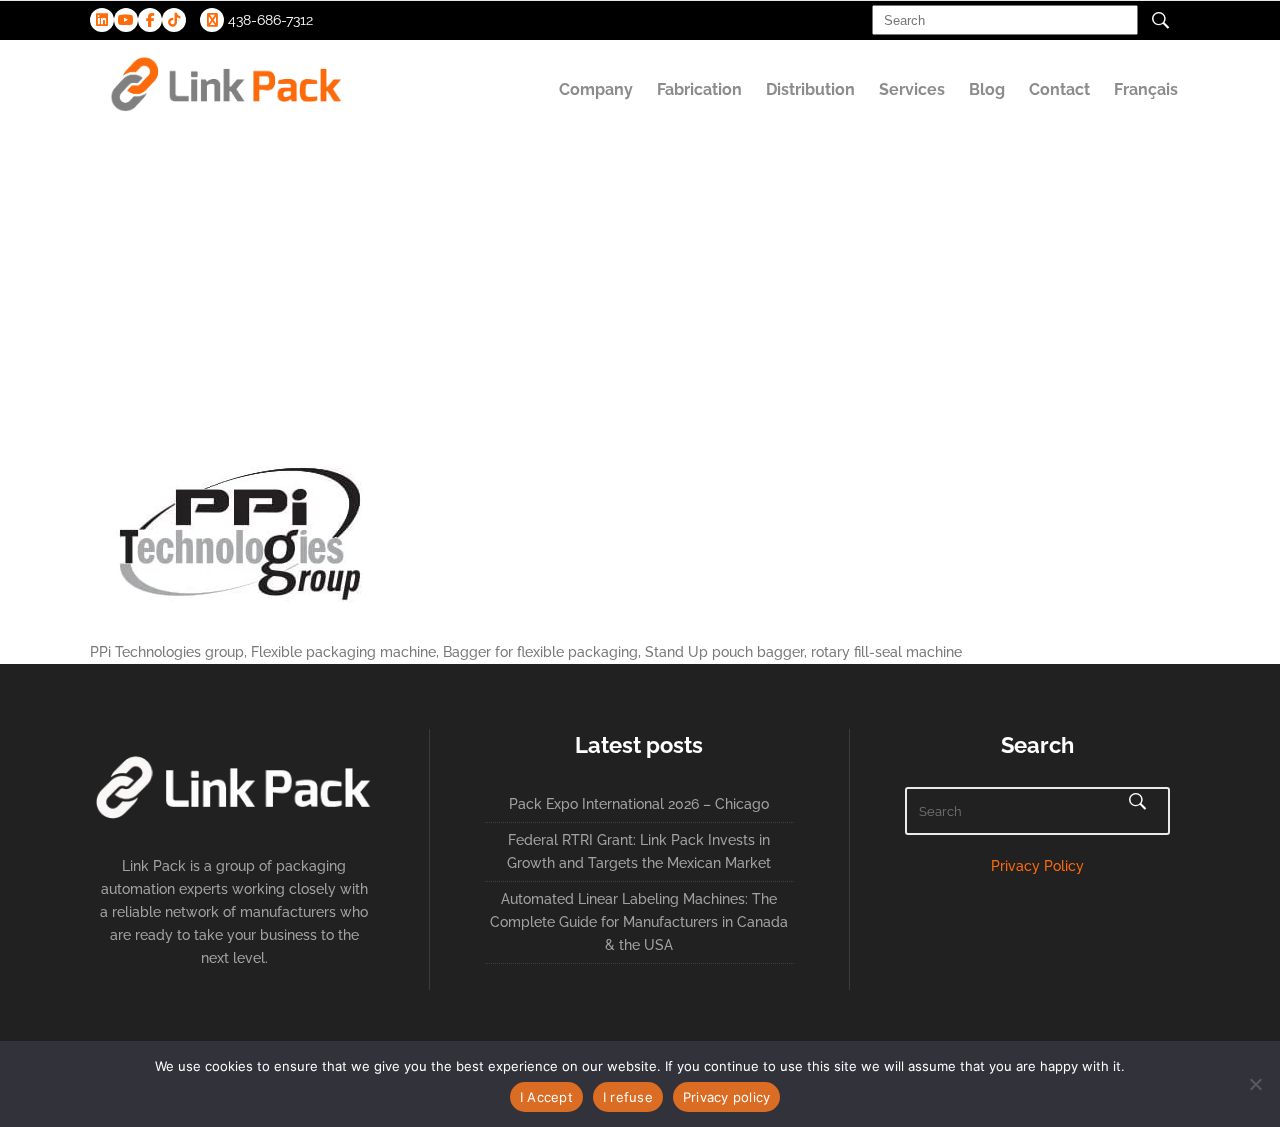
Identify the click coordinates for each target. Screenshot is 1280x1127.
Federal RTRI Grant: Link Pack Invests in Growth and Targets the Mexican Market (639, 851)
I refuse (628, 1097)
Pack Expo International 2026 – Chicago (639, 804)
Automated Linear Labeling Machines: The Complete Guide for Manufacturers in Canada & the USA (639, 922)
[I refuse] (1255, 1084)
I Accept (546, 1097)
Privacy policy (727, 1097)
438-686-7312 (268, 20)
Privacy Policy (1037, 866)
